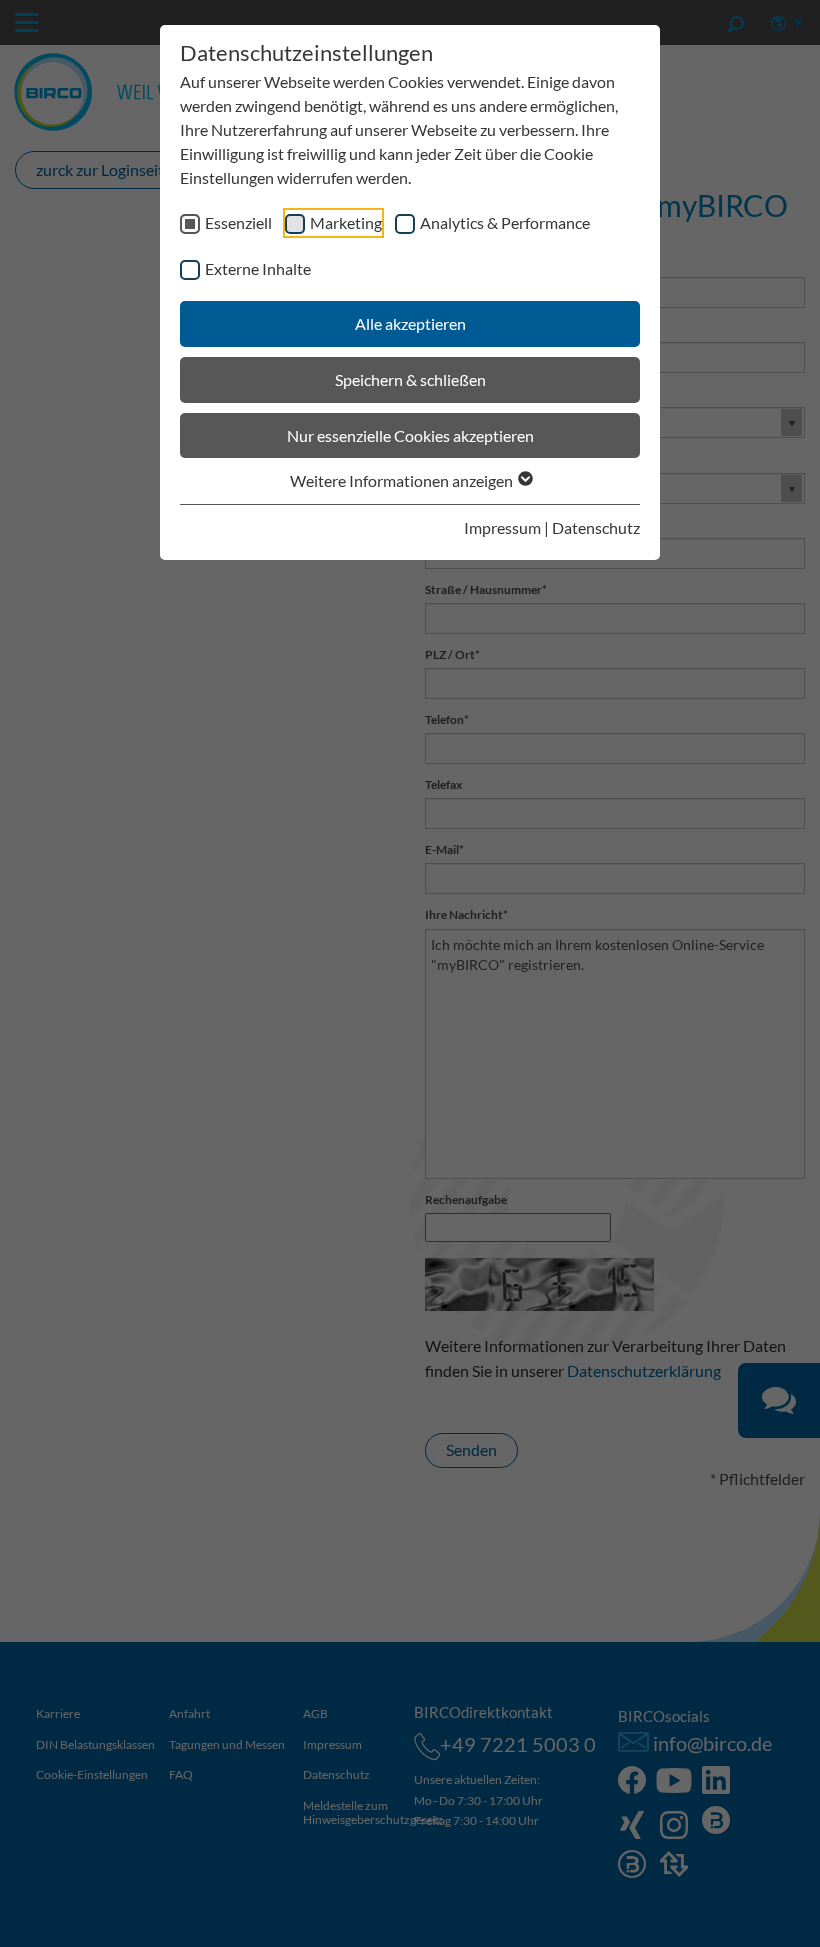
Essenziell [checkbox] (238, 222)
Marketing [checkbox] (346, 222)
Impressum (502, 527)
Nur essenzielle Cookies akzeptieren (410, 435)
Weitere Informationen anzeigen (403, 480)
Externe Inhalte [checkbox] (258, 268)
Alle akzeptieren (410, 323)
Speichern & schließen (410, 379)
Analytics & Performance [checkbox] (505, 222)
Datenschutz (596, 527)
